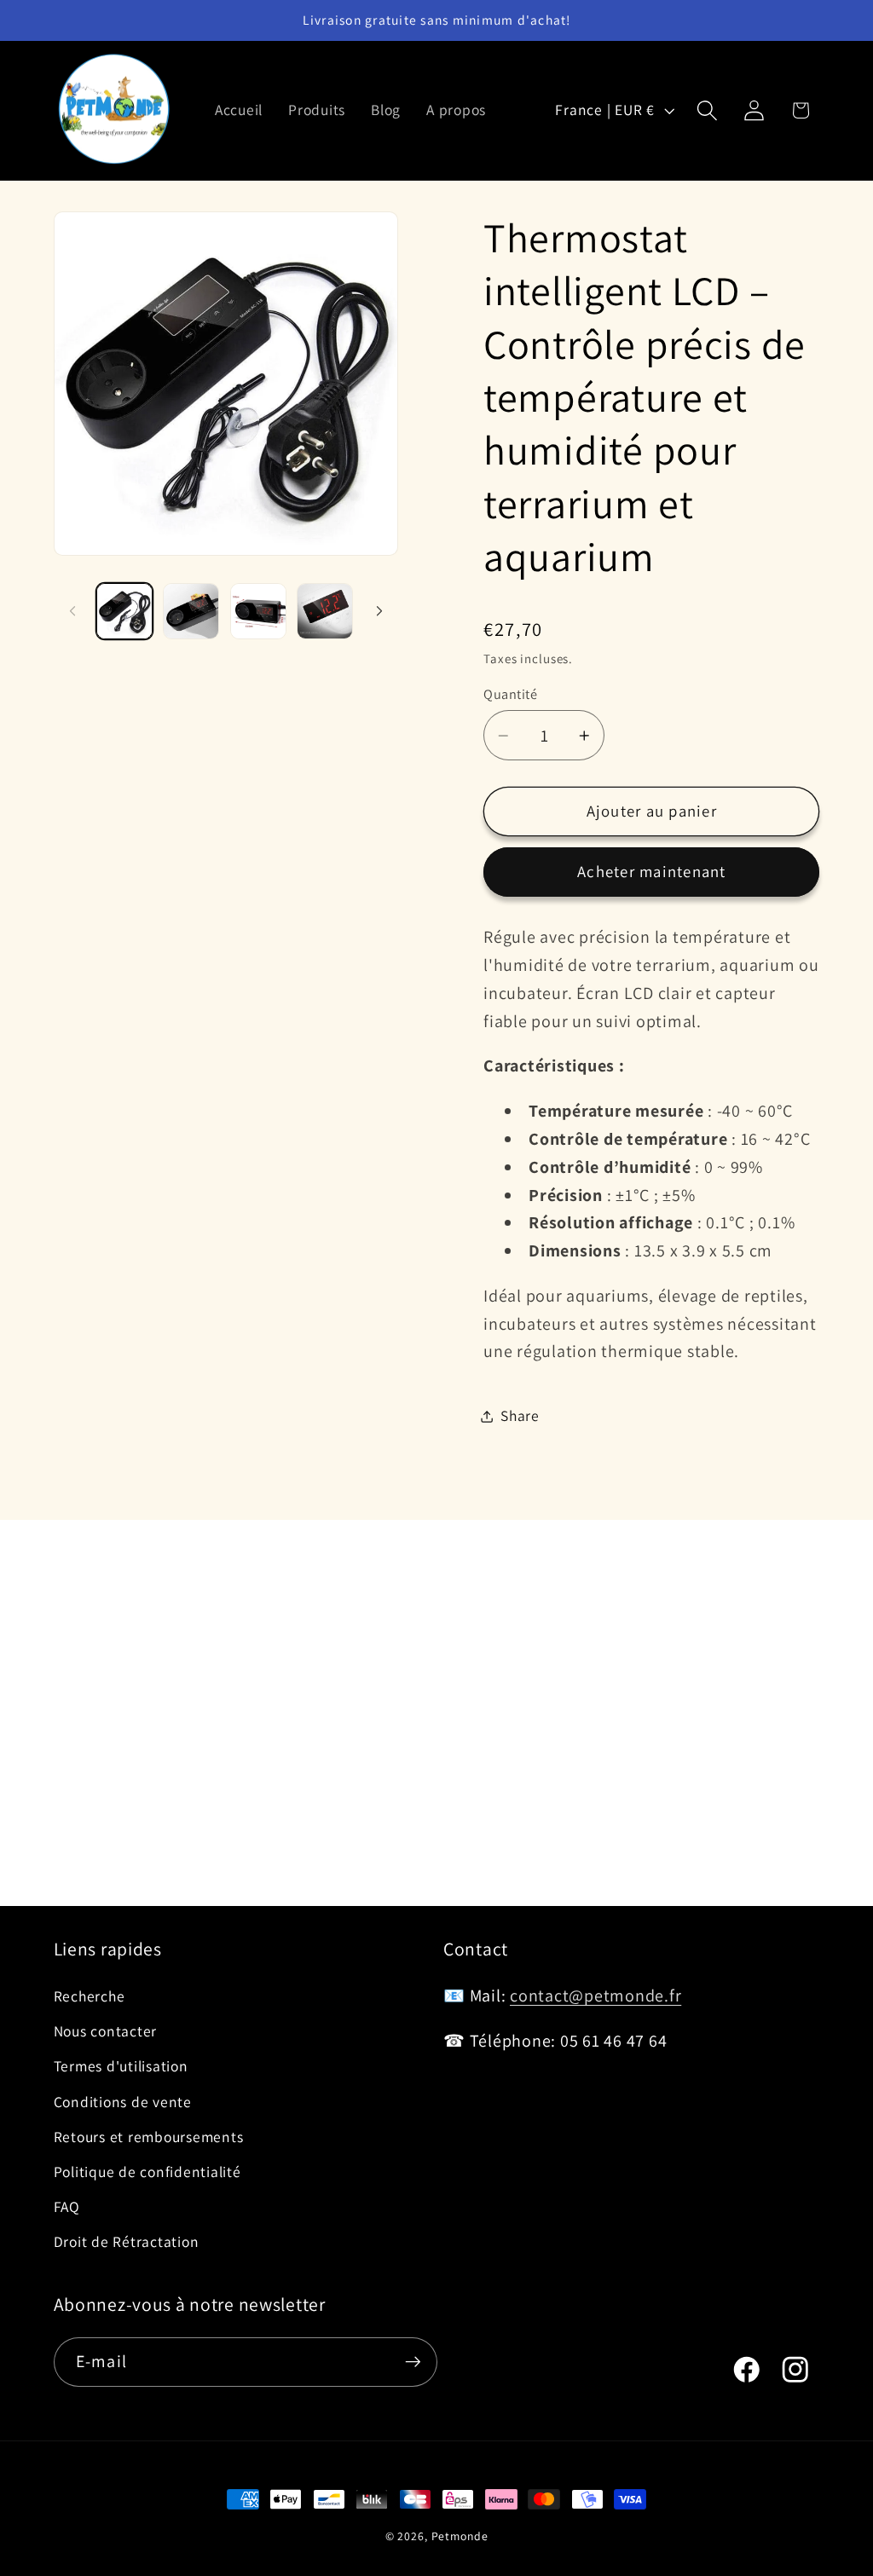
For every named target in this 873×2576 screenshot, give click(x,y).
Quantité (510, 694)
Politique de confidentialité (147, 2172)
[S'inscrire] (413, 2362)
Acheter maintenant (652, 871)
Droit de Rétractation (127, 2241)
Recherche (90, 1996)
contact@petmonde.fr (595, 1996)
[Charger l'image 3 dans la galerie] (258, 611)
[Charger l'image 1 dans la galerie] (124, 611)
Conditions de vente (123, 2102)
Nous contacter (106, 2031)
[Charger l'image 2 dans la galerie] (191, 611)
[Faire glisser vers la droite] (379, 611)
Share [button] (520, 1415)
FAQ (67, 2206)
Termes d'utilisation (121, 2066)
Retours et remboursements (149, 2137)
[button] (707, 110)
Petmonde (460, 2536)
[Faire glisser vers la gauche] (72, 611)
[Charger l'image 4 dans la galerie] (325, 611)
